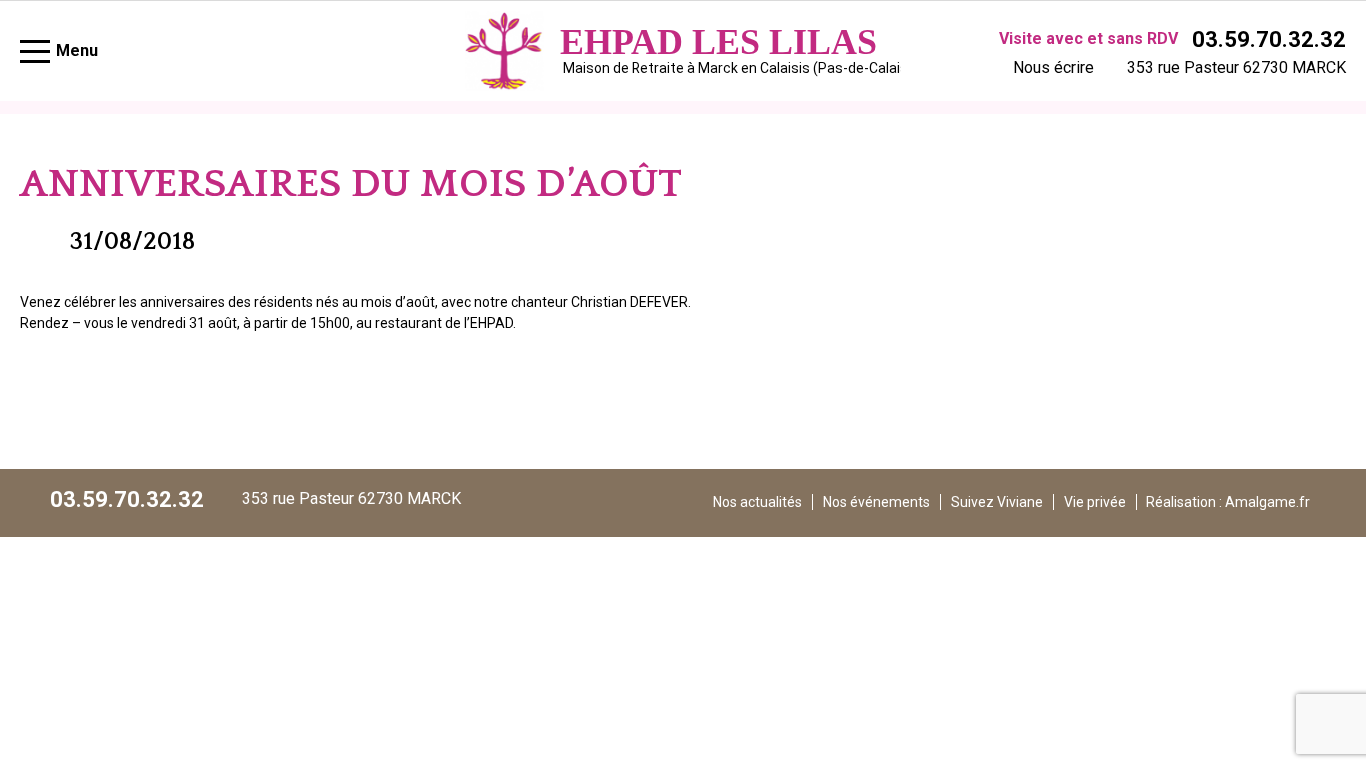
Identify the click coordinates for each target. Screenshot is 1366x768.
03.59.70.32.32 (1269, 39)
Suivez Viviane (997, 502)
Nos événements (876, 502)
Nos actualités (757, 502)
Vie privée (1095, 502)
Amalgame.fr (1267, 502)
